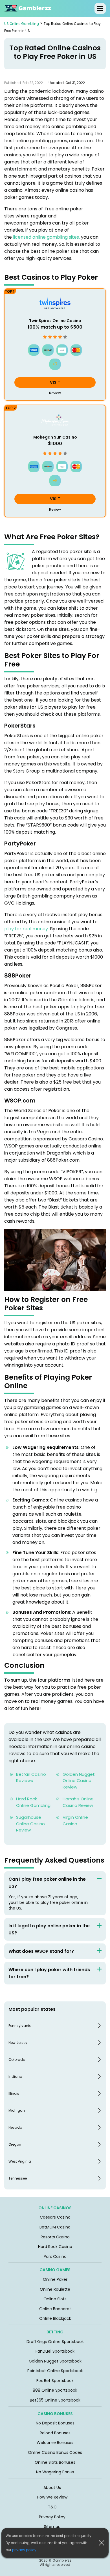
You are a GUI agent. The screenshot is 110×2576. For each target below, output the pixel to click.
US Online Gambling (22, 24)
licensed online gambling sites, (46, 237)
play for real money (26, 929)
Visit (55, 382)
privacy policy (24, 2550)
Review (55, 393)
